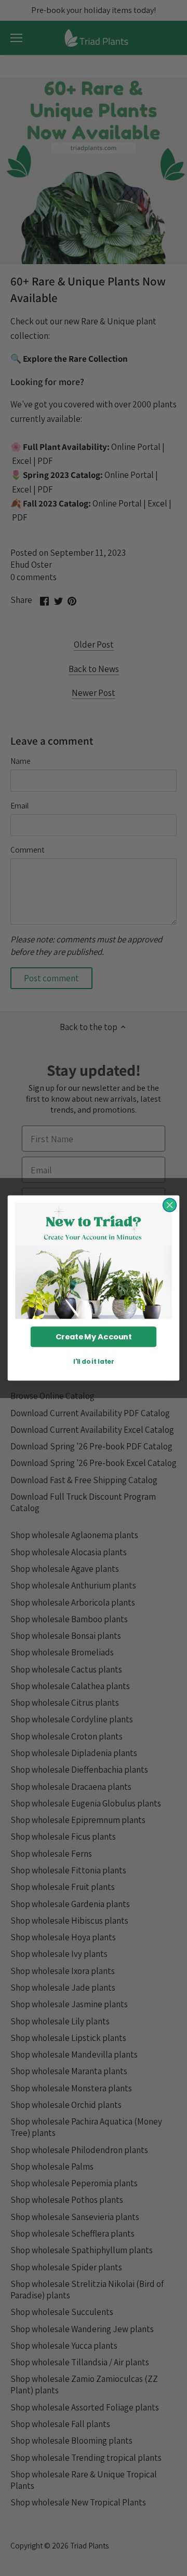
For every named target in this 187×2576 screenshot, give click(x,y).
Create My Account (94, 1337)
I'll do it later (94, 1362)
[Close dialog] (170, 1205)
